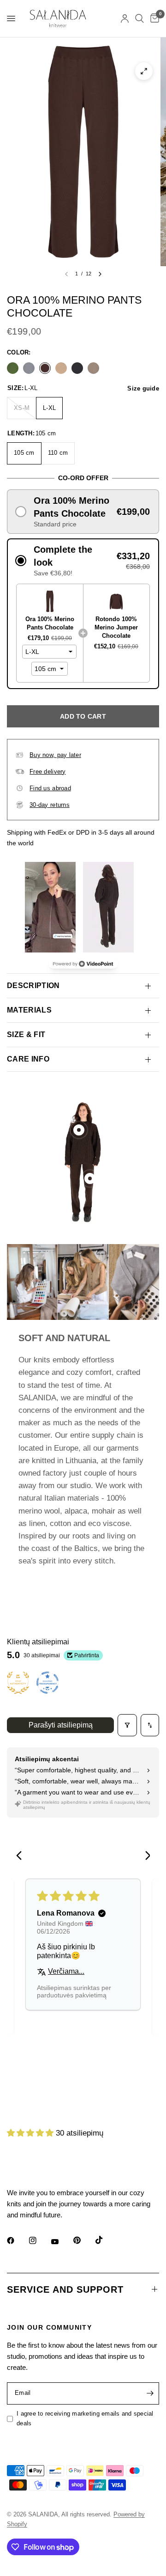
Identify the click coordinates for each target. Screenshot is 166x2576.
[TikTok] (106, 2240)
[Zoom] (144, 71)
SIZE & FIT (26, 1035)
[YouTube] (61, 2242)
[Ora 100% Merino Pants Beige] (61, 368)
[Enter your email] (150, 2393)
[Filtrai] (127, 1725)
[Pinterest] (83, 2240)
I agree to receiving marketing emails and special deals (85, 2418)
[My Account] (125, 18)
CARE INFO (28, 1059)
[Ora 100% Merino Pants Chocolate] (45, 368)
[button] (83, 512)
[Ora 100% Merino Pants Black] (77, 368)
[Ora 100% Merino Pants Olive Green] (13, 368)
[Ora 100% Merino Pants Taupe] (93, 368)
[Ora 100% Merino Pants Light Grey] (29, 368)
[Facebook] (17, 2240)
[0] (153, 18)
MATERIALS (29, 1010)
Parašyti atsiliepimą (61, 1725)
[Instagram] (39, 2240)
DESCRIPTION (33, 986)
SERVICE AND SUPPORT (65, 2289)
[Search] (139, 18)
